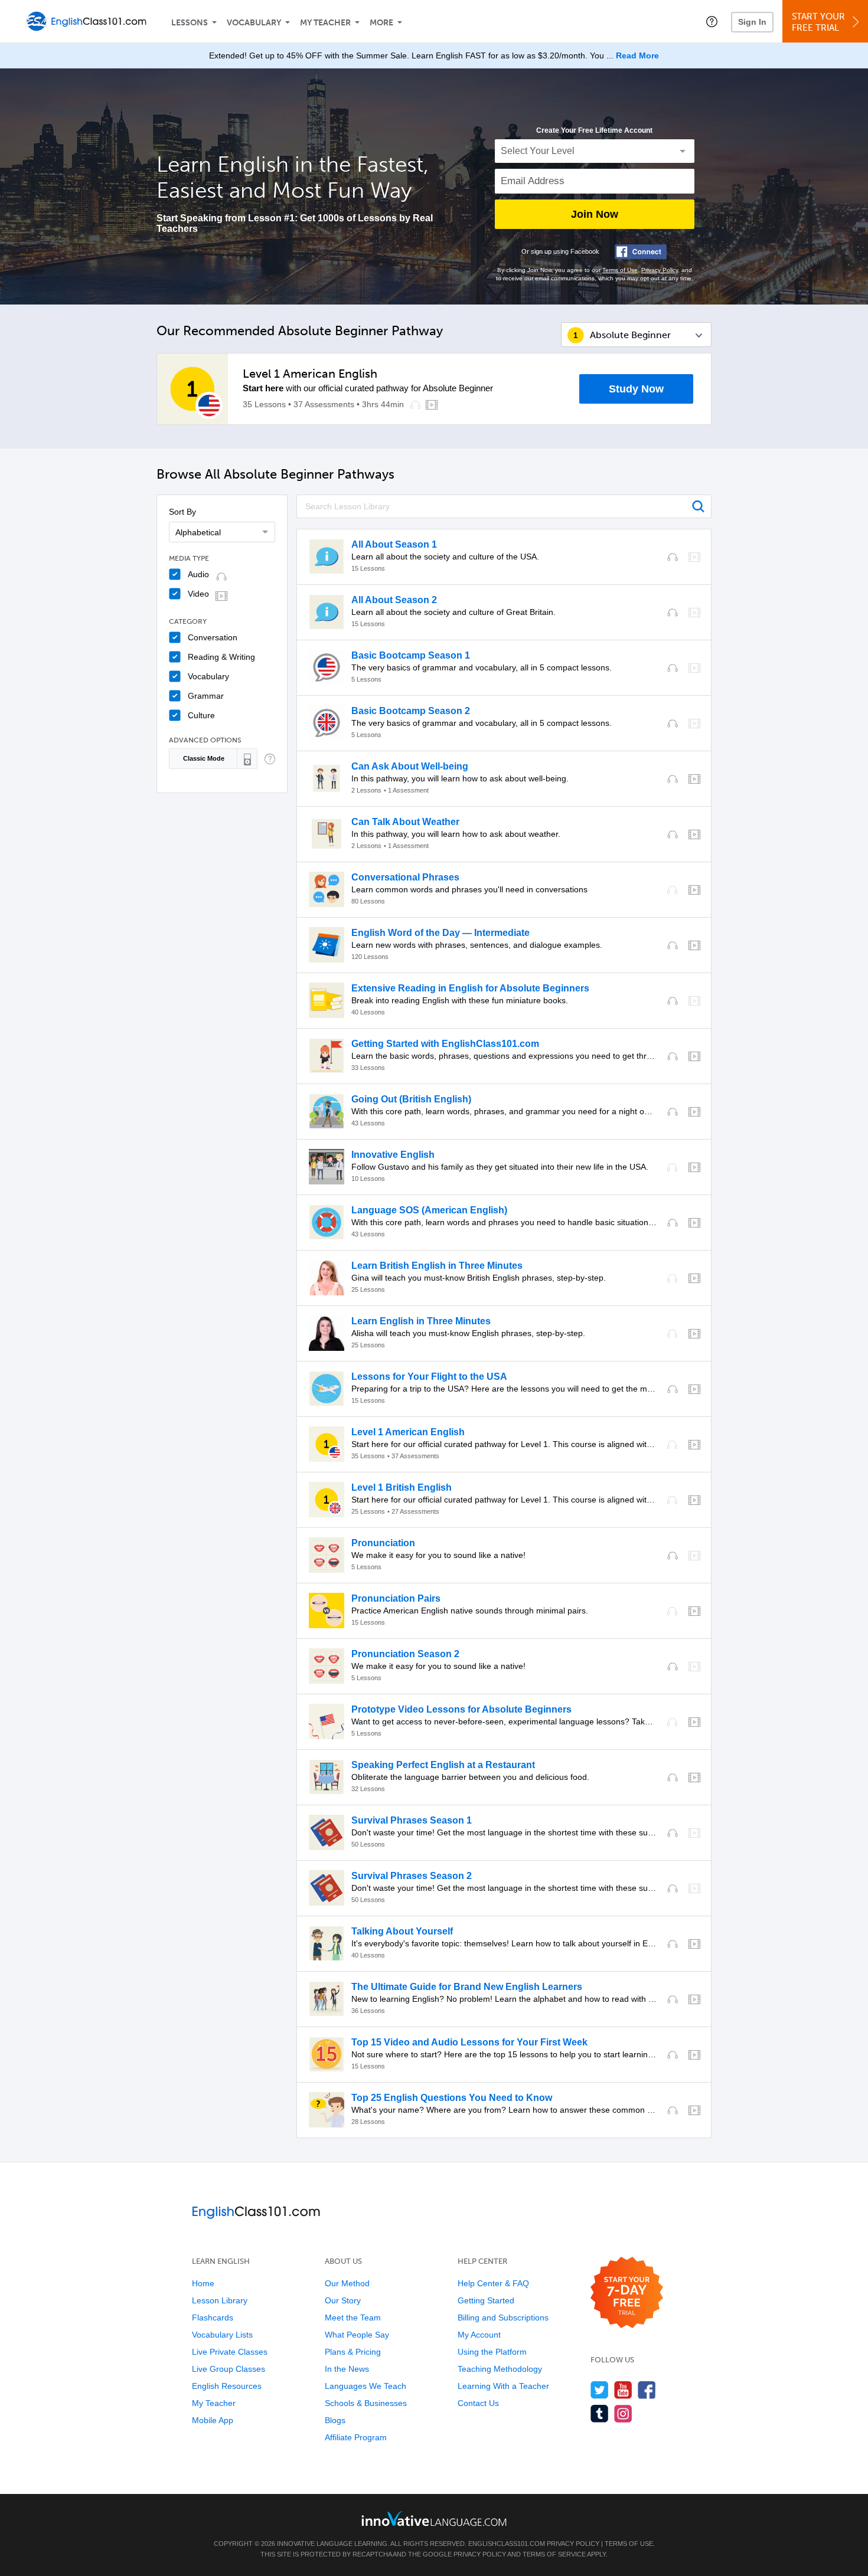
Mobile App (213, 2420)
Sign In (752, 22)
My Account (479, 2335)
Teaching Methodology (500, 2369)
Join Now (595, 214)
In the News (347, 2369)
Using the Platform (492, 2352)
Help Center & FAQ (493, 2283)
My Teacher (325, 23)
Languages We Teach (366, 2386)
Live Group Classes (229, 2369)
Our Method (347, 2283)
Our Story (343, 2300)
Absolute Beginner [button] (630, 335)
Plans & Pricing (353, 2352)
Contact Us (478, 2403)
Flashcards (213, 2318)
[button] (712, 21)
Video (198, 594)
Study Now (636, 389)
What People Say (357, 2335)
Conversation (213, 637)
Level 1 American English (310, 374)
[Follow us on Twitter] (600, 2390)
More (381, 23)
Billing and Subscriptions (503, 2318)
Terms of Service (554, 2554)
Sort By (182, 512)
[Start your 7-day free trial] (627, 2293)
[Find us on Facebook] (647, 2390)
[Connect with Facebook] (641, 252)
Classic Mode (204, 758)
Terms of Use (620, 270)
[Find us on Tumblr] (600, 2413)
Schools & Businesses (366, 2403)
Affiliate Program (356, 2437)
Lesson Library (220, 2300)
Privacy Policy (660, 270)
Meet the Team (353, 2318)
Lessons (190, 23)
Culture (201, 715)
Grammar (206, 696)
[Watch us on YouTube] (623, 2390)
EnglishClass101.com (507, 2544)
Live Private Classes (230, 2352)
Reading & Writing (221, 657)
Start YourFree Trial (818, 22)
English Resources (227, 2386)
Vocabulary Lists (222, 2335)
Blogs (335, 2420)
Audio (198, 574)
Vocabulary (254, 23)
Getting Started (486, 2300)
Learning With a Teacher (503, 2386)
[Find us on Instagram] (623, 2413)
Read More (637, 55)
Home (203, 2283)
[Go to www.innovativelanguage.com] (434, 2518)
